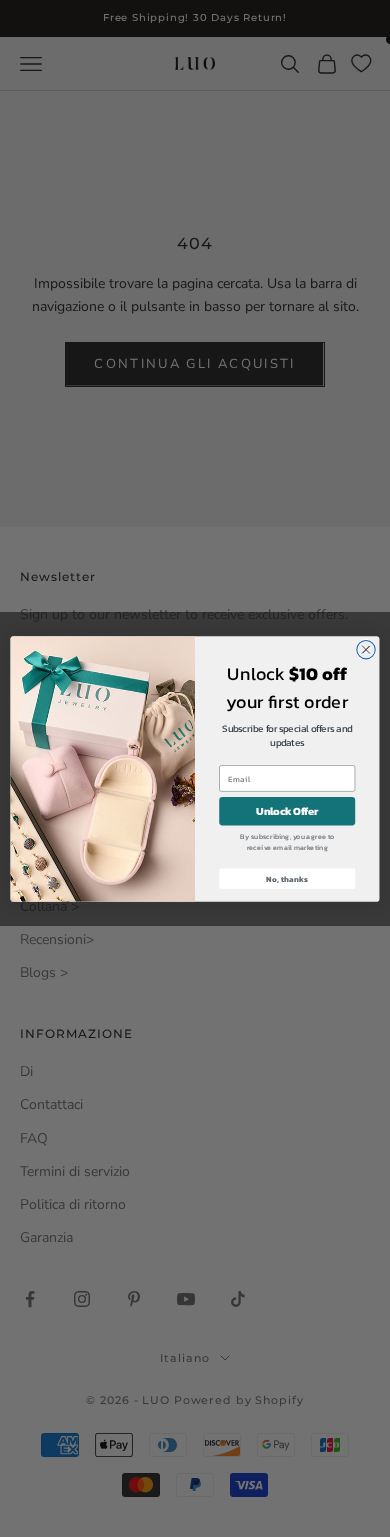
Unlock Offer (287, 811)
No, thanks (287, 878)
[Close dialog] (366, 649)
